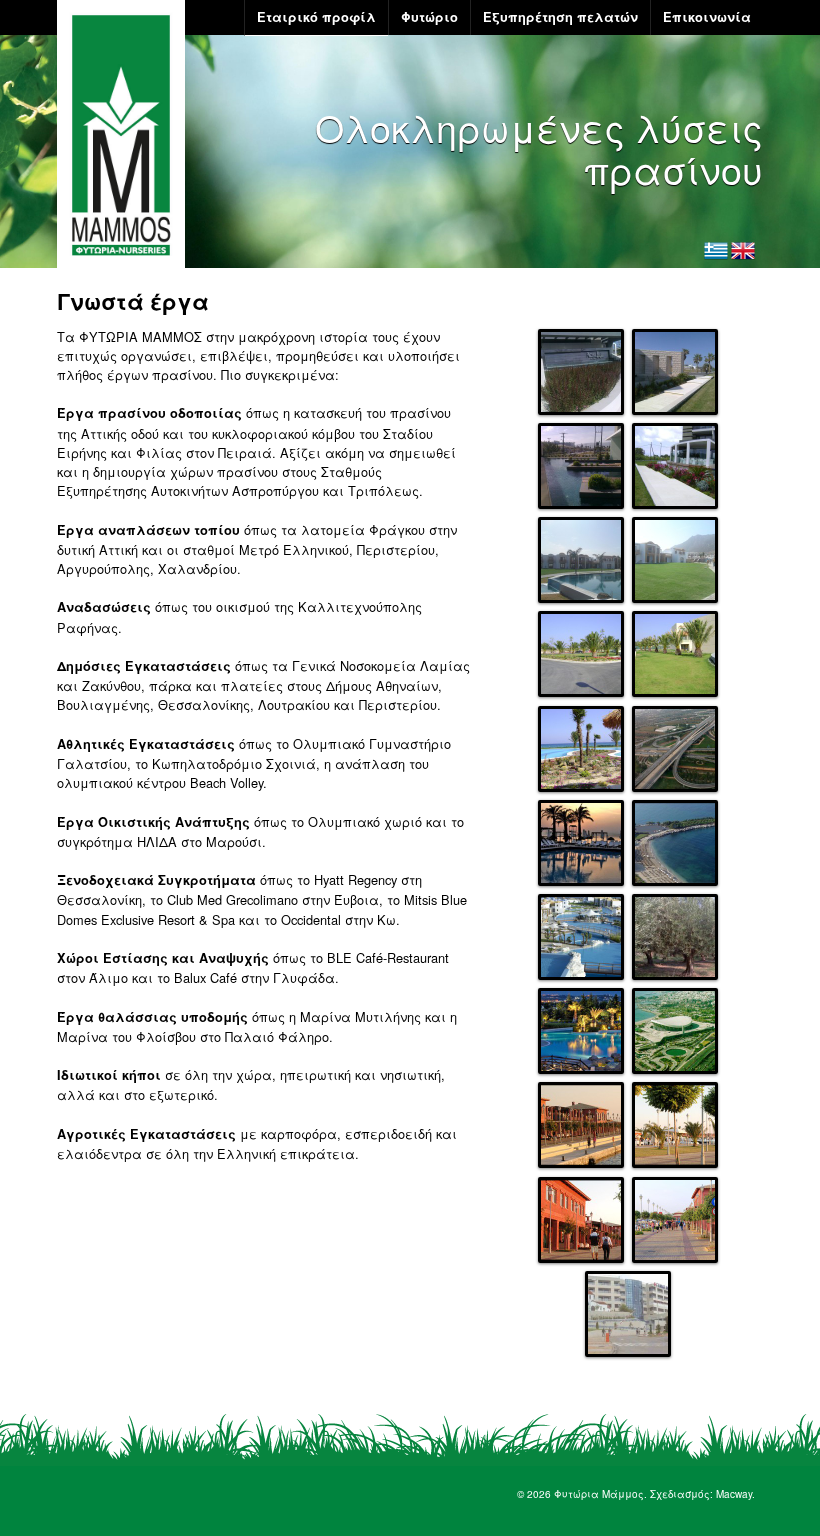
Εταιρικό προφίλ (316, 17)
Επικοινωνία (707, 17)
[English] (743, 251)
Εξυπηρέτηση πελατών (560, 17)
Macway (734, 1494)
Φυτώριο (429, 17)
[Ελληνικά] (716, 251)
